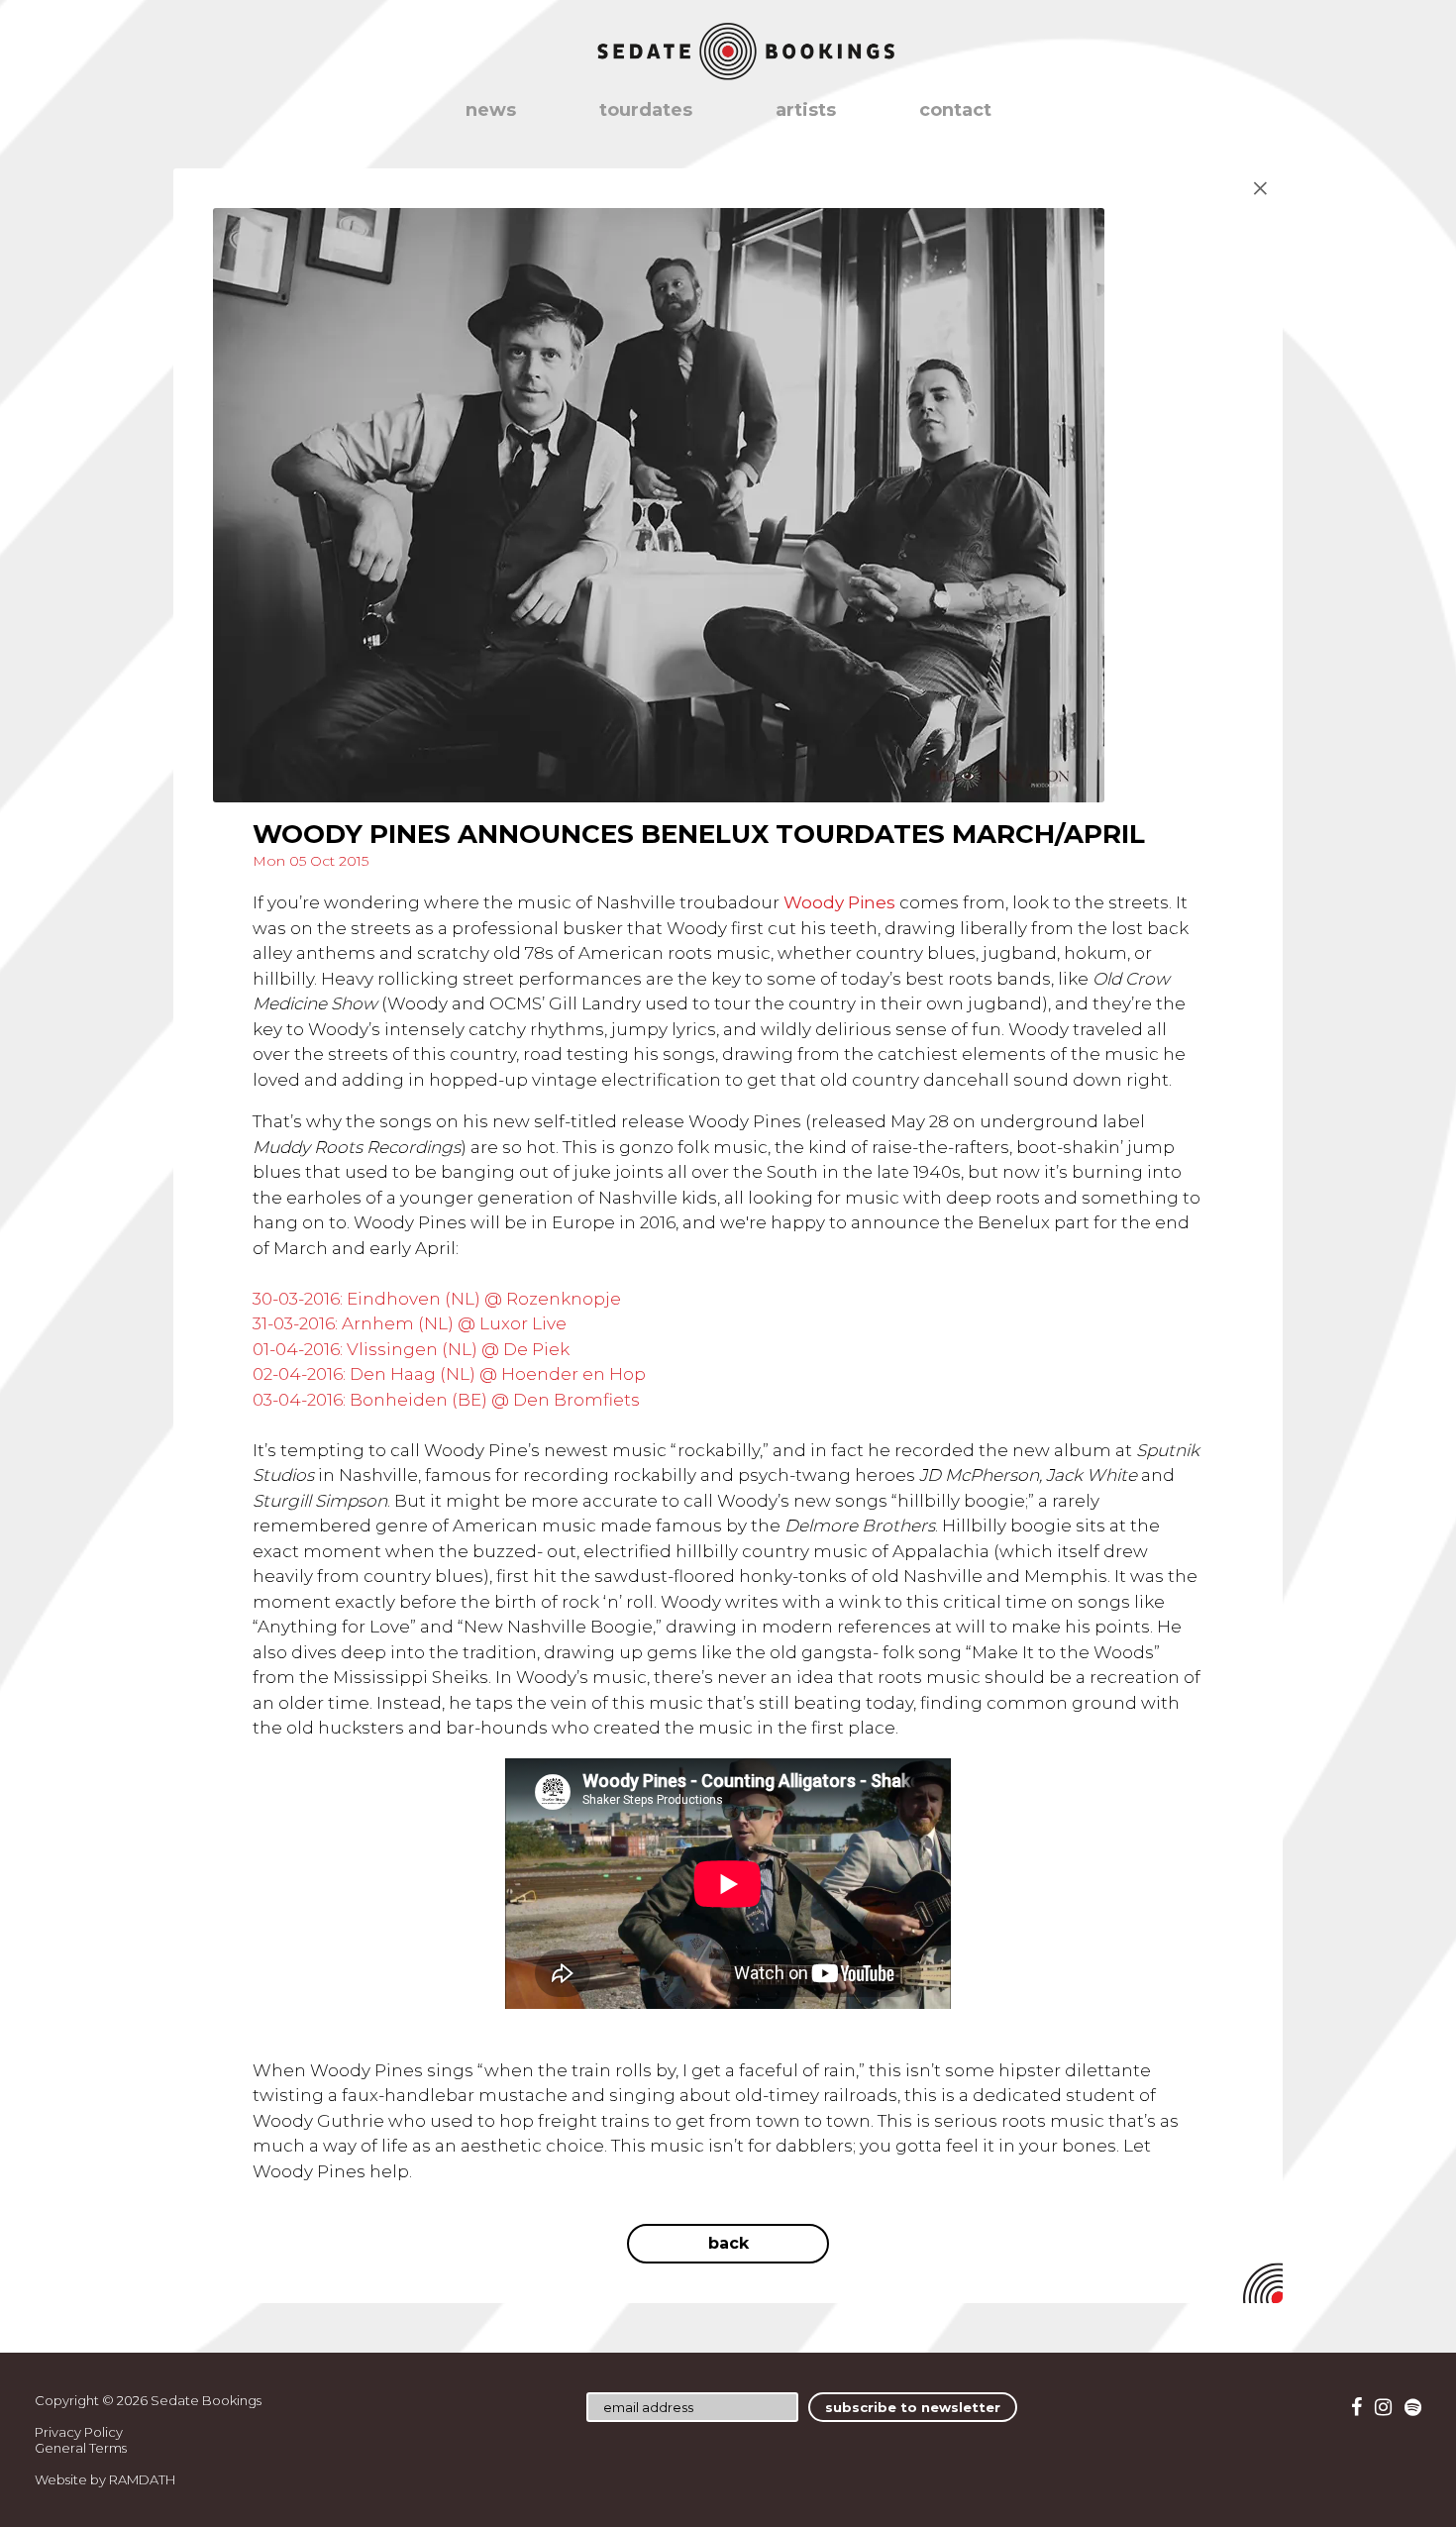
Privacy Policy (79, 2432)
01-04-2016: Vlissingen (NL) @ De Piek (411, 1349)
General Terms (81, 2448)
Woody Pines (839, 902)
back (728, 2243)
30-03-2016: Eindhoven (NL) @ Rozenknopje (437, 1299)
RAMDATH (142, 2479)
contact (955, 110)
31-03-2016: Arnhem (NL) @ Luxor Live (410, 1323)
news (491, 110)
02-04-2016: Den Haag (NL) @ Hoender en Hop (449, 1374)
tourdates (646, 110)
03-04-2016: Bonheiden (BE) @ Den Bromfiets (446, 1400)
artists (806, 110)
